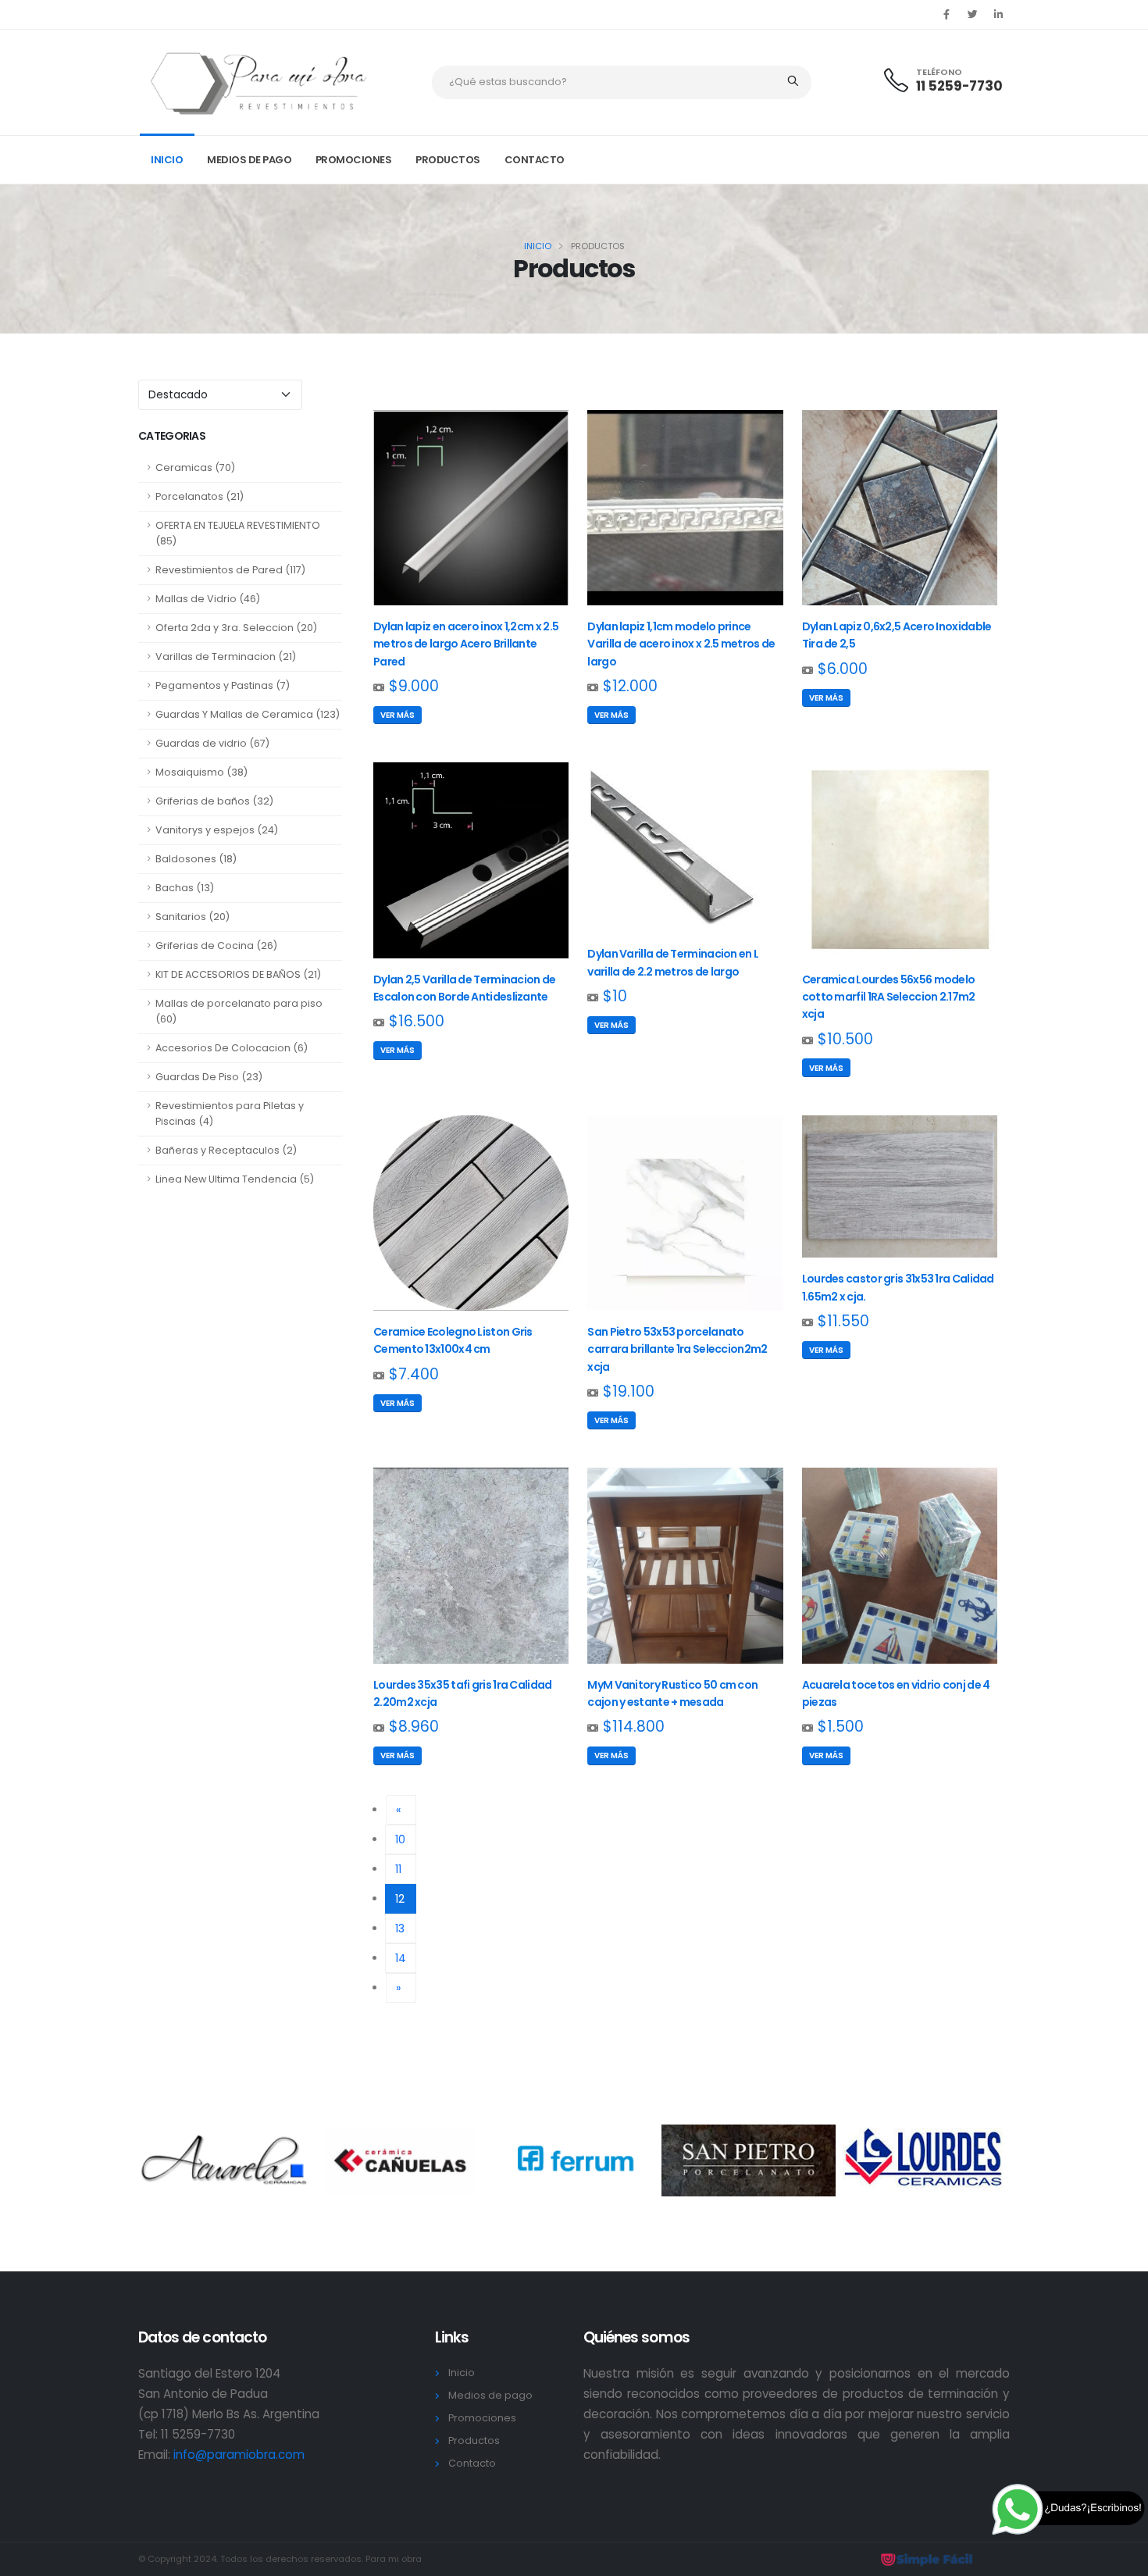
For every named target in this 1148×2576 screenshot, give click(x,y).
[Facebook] (947, 15)
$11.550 (843, 1321)
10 (400, 1839)
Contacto (535, 160)
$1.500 (841, 1727)
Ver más (398, 715)
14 (401, 1958)
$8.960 (414, 1727)
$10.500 (845, 1039)
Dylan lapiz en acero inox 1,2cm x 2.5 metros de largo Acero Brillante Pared (466, 644)
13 (400, 1928)
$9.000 (414, 686)
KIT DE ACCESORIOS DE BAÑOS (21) (238, 974)
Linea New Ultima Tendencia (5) (235, 1179)
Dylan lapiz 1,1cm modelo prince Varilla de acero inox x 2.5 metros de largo (681, 644)
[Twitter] (972, 15)
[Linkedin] (998, 15)
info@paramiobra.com (239, 2455)
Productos (448, 160)
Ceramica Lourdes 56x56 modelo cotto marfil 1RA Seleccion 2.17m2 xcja (889, 997)
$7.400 (414, 1374)
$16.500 (417, 1021)
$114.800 (634, 1727)
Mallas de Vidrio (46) (208, 599)
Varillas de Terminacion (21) (226, 656)
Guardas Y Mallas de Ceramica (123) (248, 714)
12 (406, 1898)
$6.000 (843, 669)
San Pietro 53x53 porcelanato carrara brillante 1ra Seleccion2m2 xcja (677, 1349)
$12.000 (630, 686)
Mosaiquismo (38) (201, 772)
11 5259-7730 (959, 86)
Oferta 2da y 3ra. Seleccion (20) (236, 628)
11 (398, 1869)
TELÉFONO (939, 72)
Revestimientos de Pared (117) (230, 570)
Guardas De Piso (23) (209, 1077)
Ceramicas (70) (195, 467)
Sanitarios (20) (193, 917)
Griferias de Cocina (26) (216, 945)
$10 (615, 996)
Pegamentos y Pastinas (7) (223, 685)
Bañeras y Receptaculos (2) (226, 1150)
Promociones (354, 160)
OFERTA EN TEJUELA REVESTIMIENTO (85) (238, 533)
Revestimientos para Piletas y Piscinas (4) (230, 1113)
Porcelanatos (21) (200, 496)
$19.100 (629, 1391)
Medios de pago (249, 160)
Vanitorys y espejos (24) (217, 830)
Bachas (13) (185, 888)
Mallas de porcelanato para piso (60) (239, 1011)
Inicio (167, 160)
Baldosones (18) (196, 859)
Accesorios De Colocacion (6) (232, 1048)
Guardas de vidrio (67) (212, 743)
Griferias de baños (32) (214, 801)
